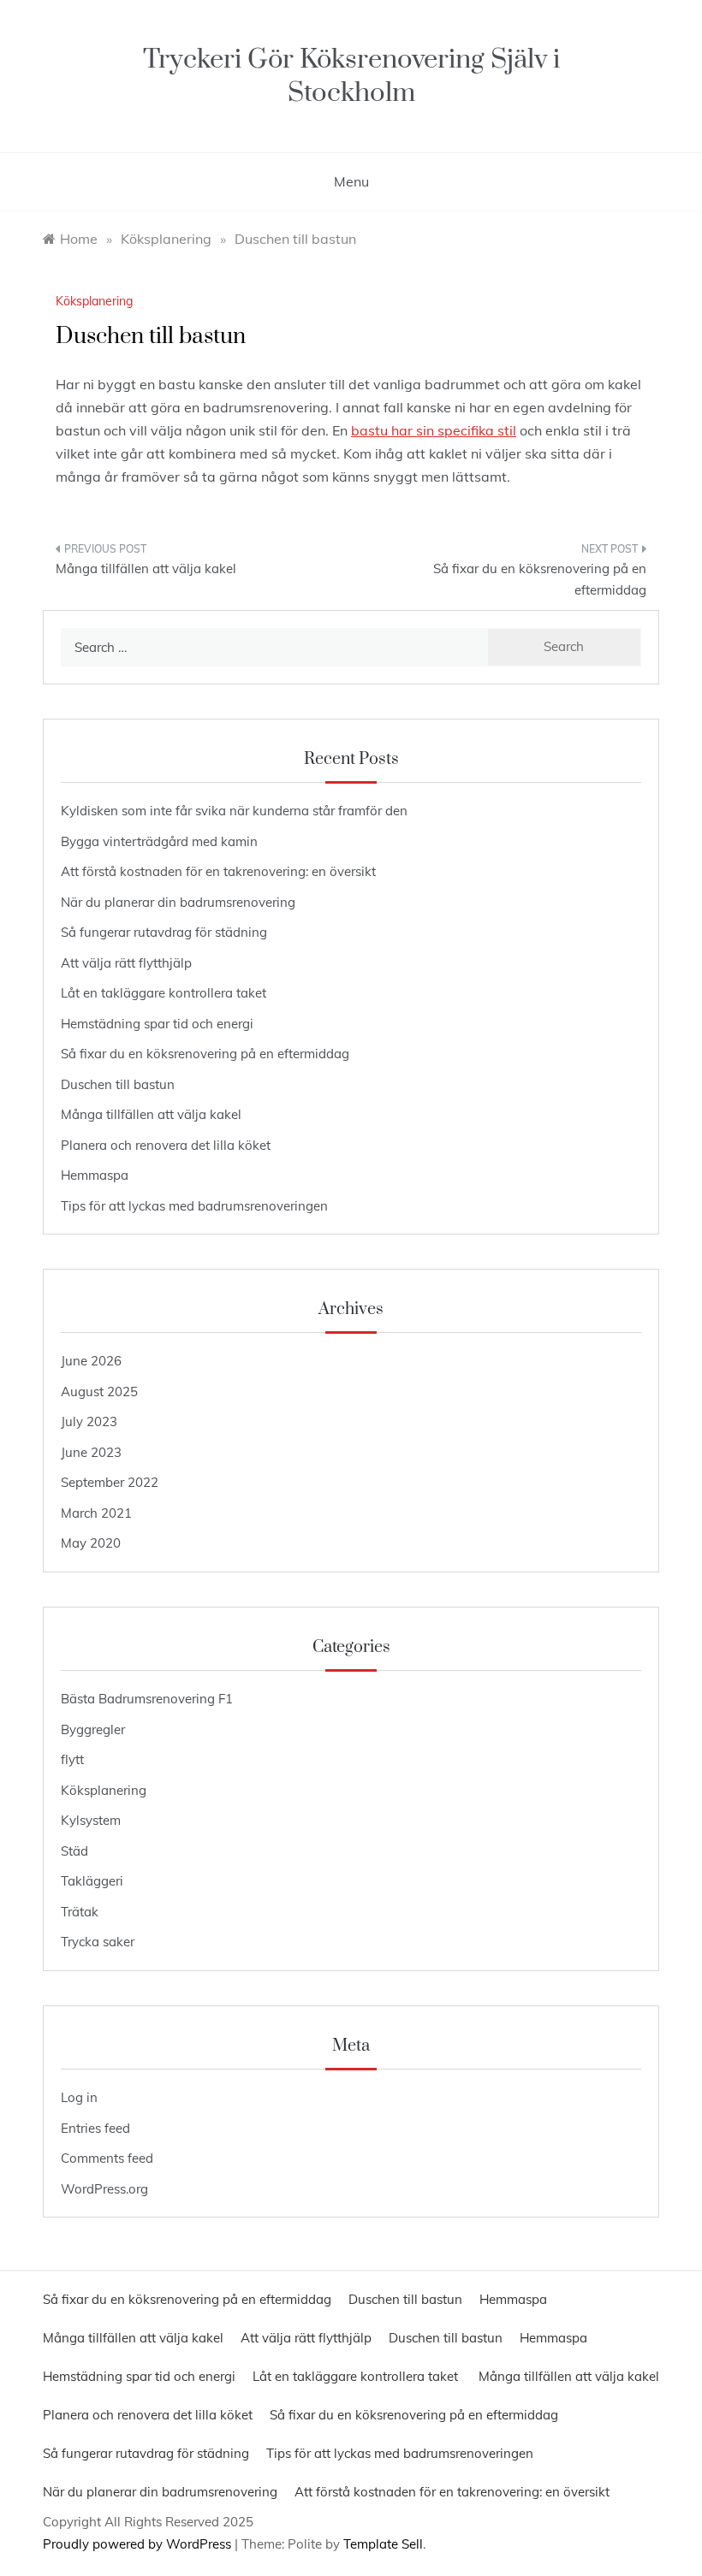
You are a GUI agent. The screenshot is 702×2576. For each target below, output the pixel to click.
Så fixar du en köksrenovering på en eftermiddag (540, 580)
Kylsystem (91, 1820)
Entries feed (95, 2128)
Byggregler (93, 1729)
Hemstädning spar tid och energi (157, 1024)
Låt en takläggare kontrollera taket (165, 993)
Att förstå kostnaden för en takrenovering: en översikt (218, 871)
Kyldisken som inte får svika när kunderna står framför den (234, 811)
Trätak (80, 1912)
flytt (72, 1759)
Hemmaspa (95, 1175)
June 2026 (91, 1361)
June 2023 (91, 1452)
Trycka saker (98, 1942)
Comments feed (107, 2158)
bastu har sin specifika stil (434, 430)
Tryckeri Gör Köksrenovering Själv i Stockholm (351, 76)
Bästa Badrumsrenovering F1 (147, 1699)
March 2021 (96, 1513)
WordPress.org (104, 2189)
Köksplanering (94, 301)
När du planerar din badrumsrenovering (178, 902)
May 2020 (91, 1543)
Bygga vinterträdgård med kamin (159, 841)
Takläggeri (92, 1881)
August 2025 (99, 1392)
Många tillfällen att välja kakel (146, 568)
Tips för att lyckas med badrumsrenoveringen (194, 1206)
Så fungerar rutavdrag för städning (164, 932)
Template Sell (383, 2544)
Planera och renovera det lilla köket (166, 1145)
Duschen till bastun (118, 1084)
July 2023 (89, 1421)
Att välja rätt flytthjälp (126, 963)
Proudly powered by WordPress (139, 2544)
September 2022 (110, 1482)
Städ (74, 1851)
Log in (79, 2097)
